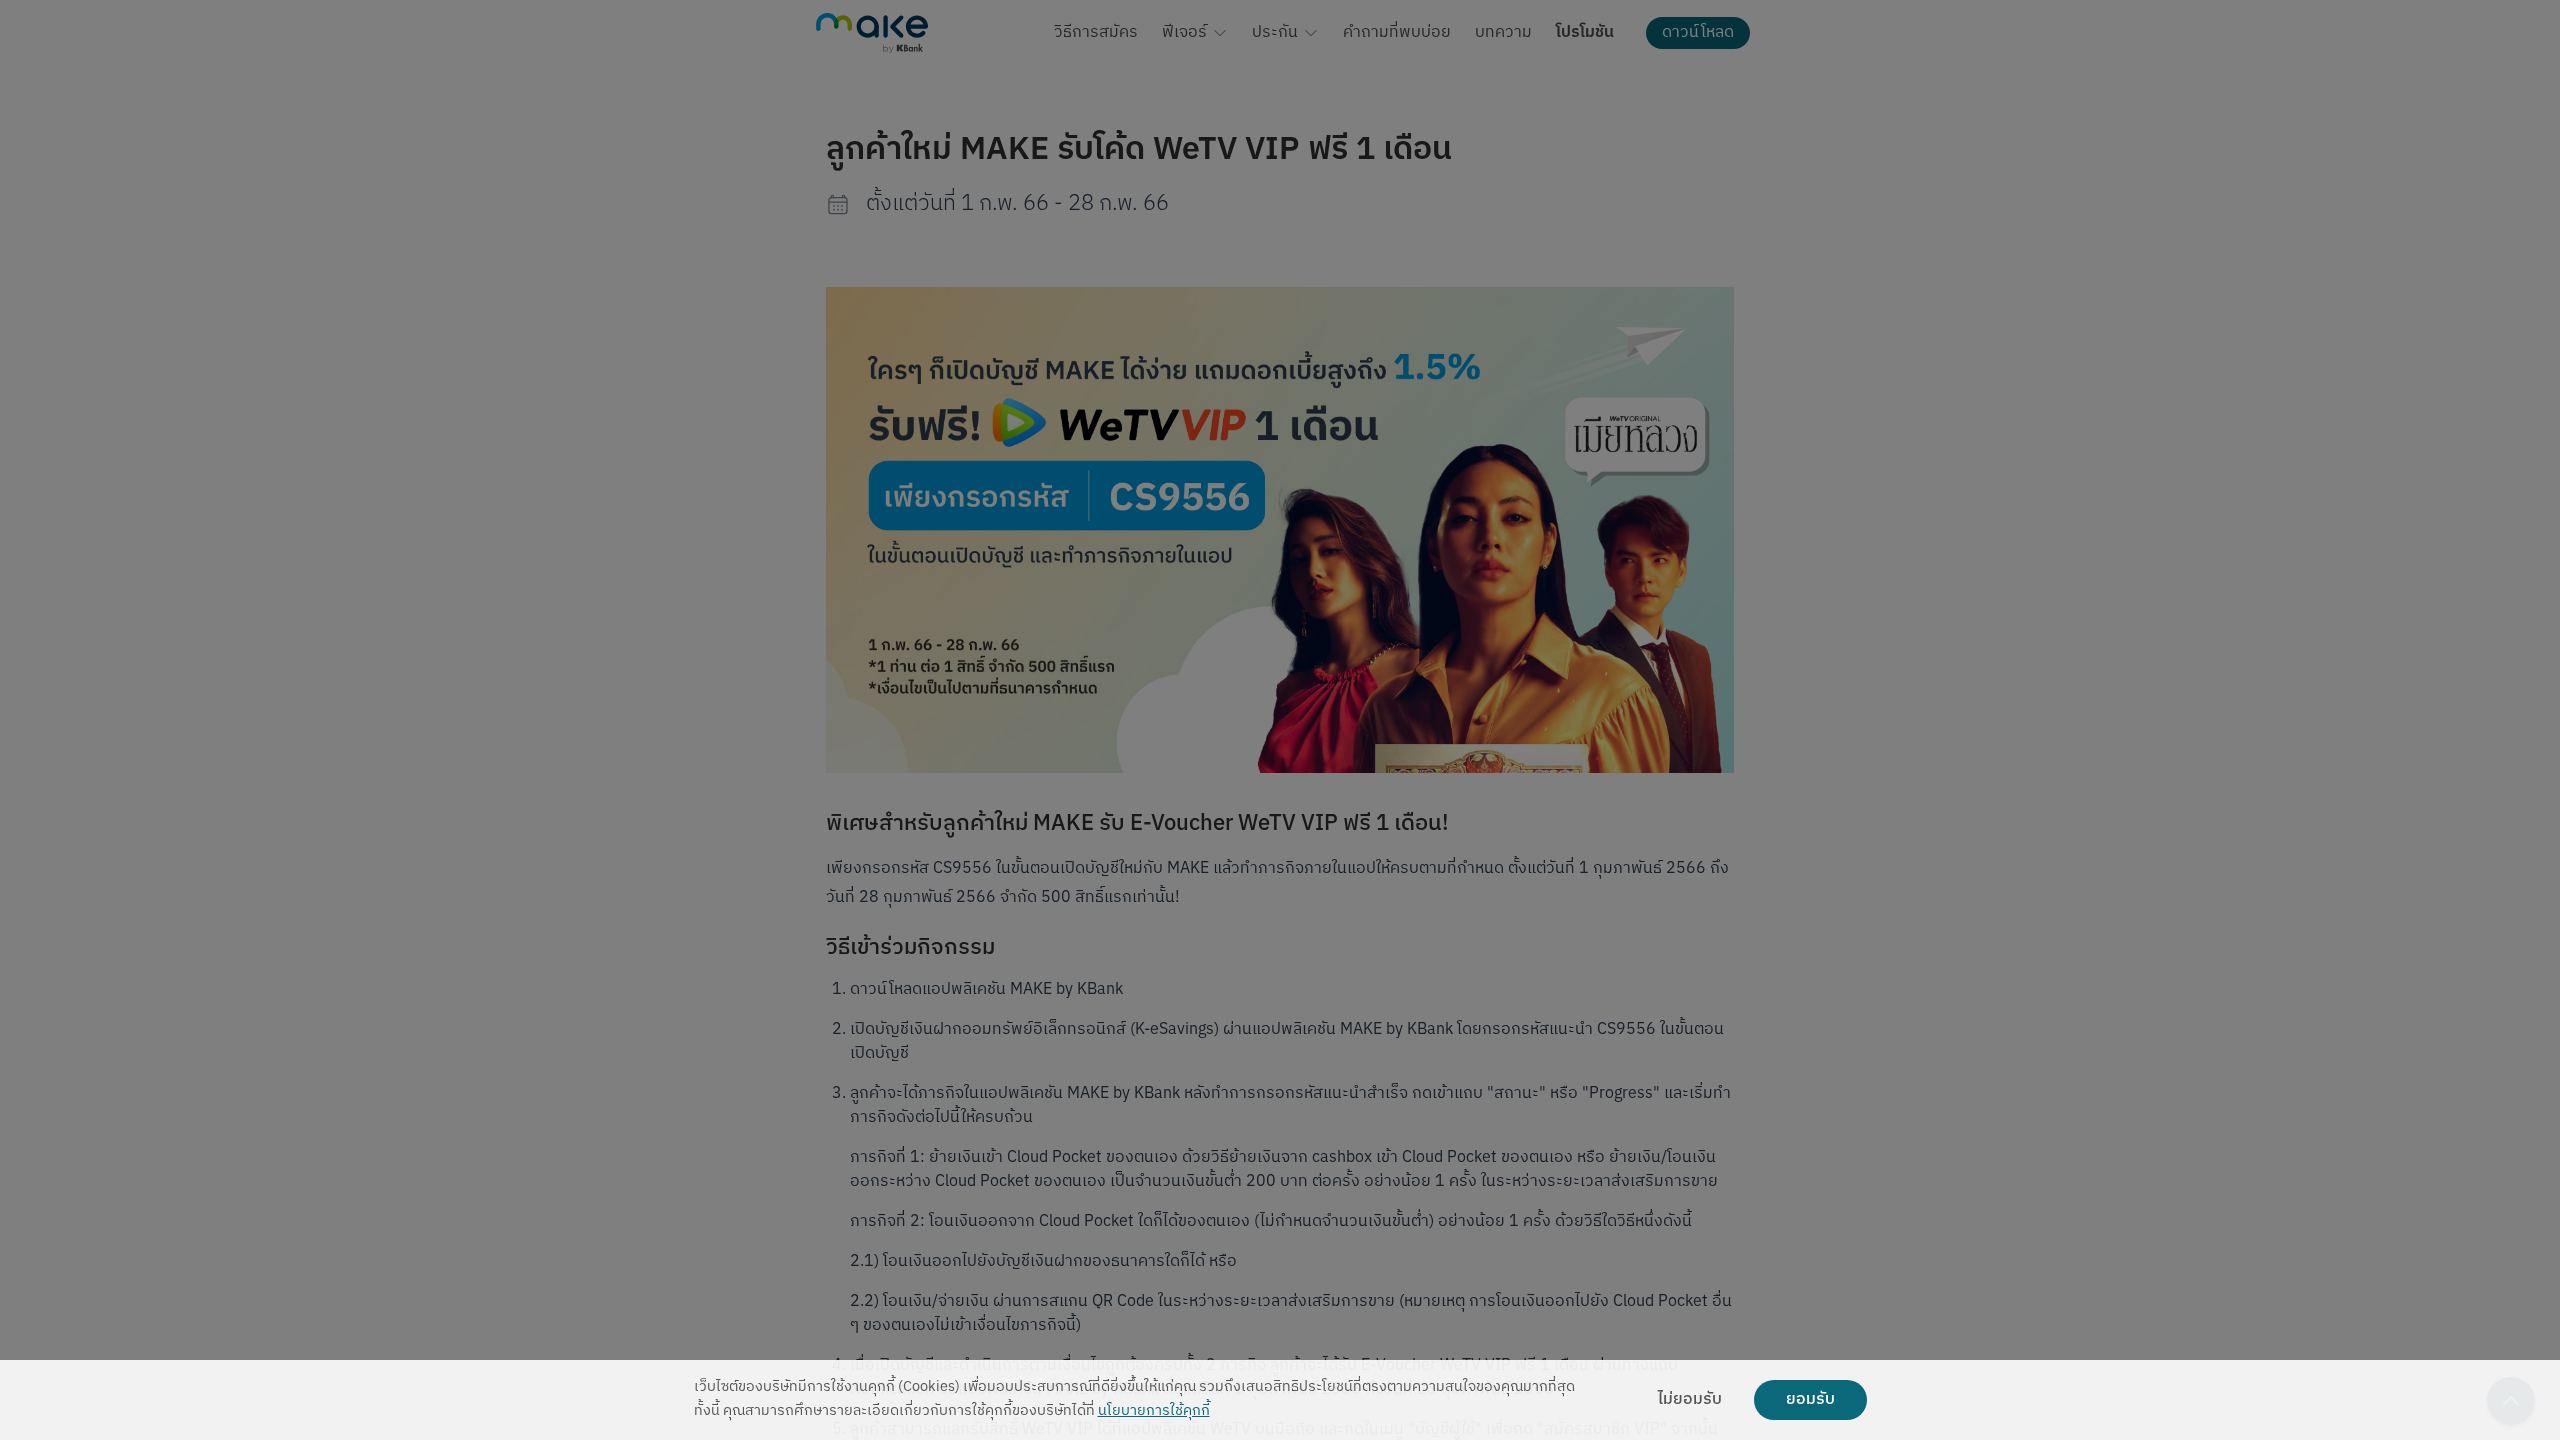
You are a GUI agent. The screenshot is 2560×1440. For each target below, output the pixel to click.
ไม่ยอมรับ (1690, 1400)
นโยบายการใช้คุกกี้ (1154, 1411)
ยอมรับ (1810, 1400)
